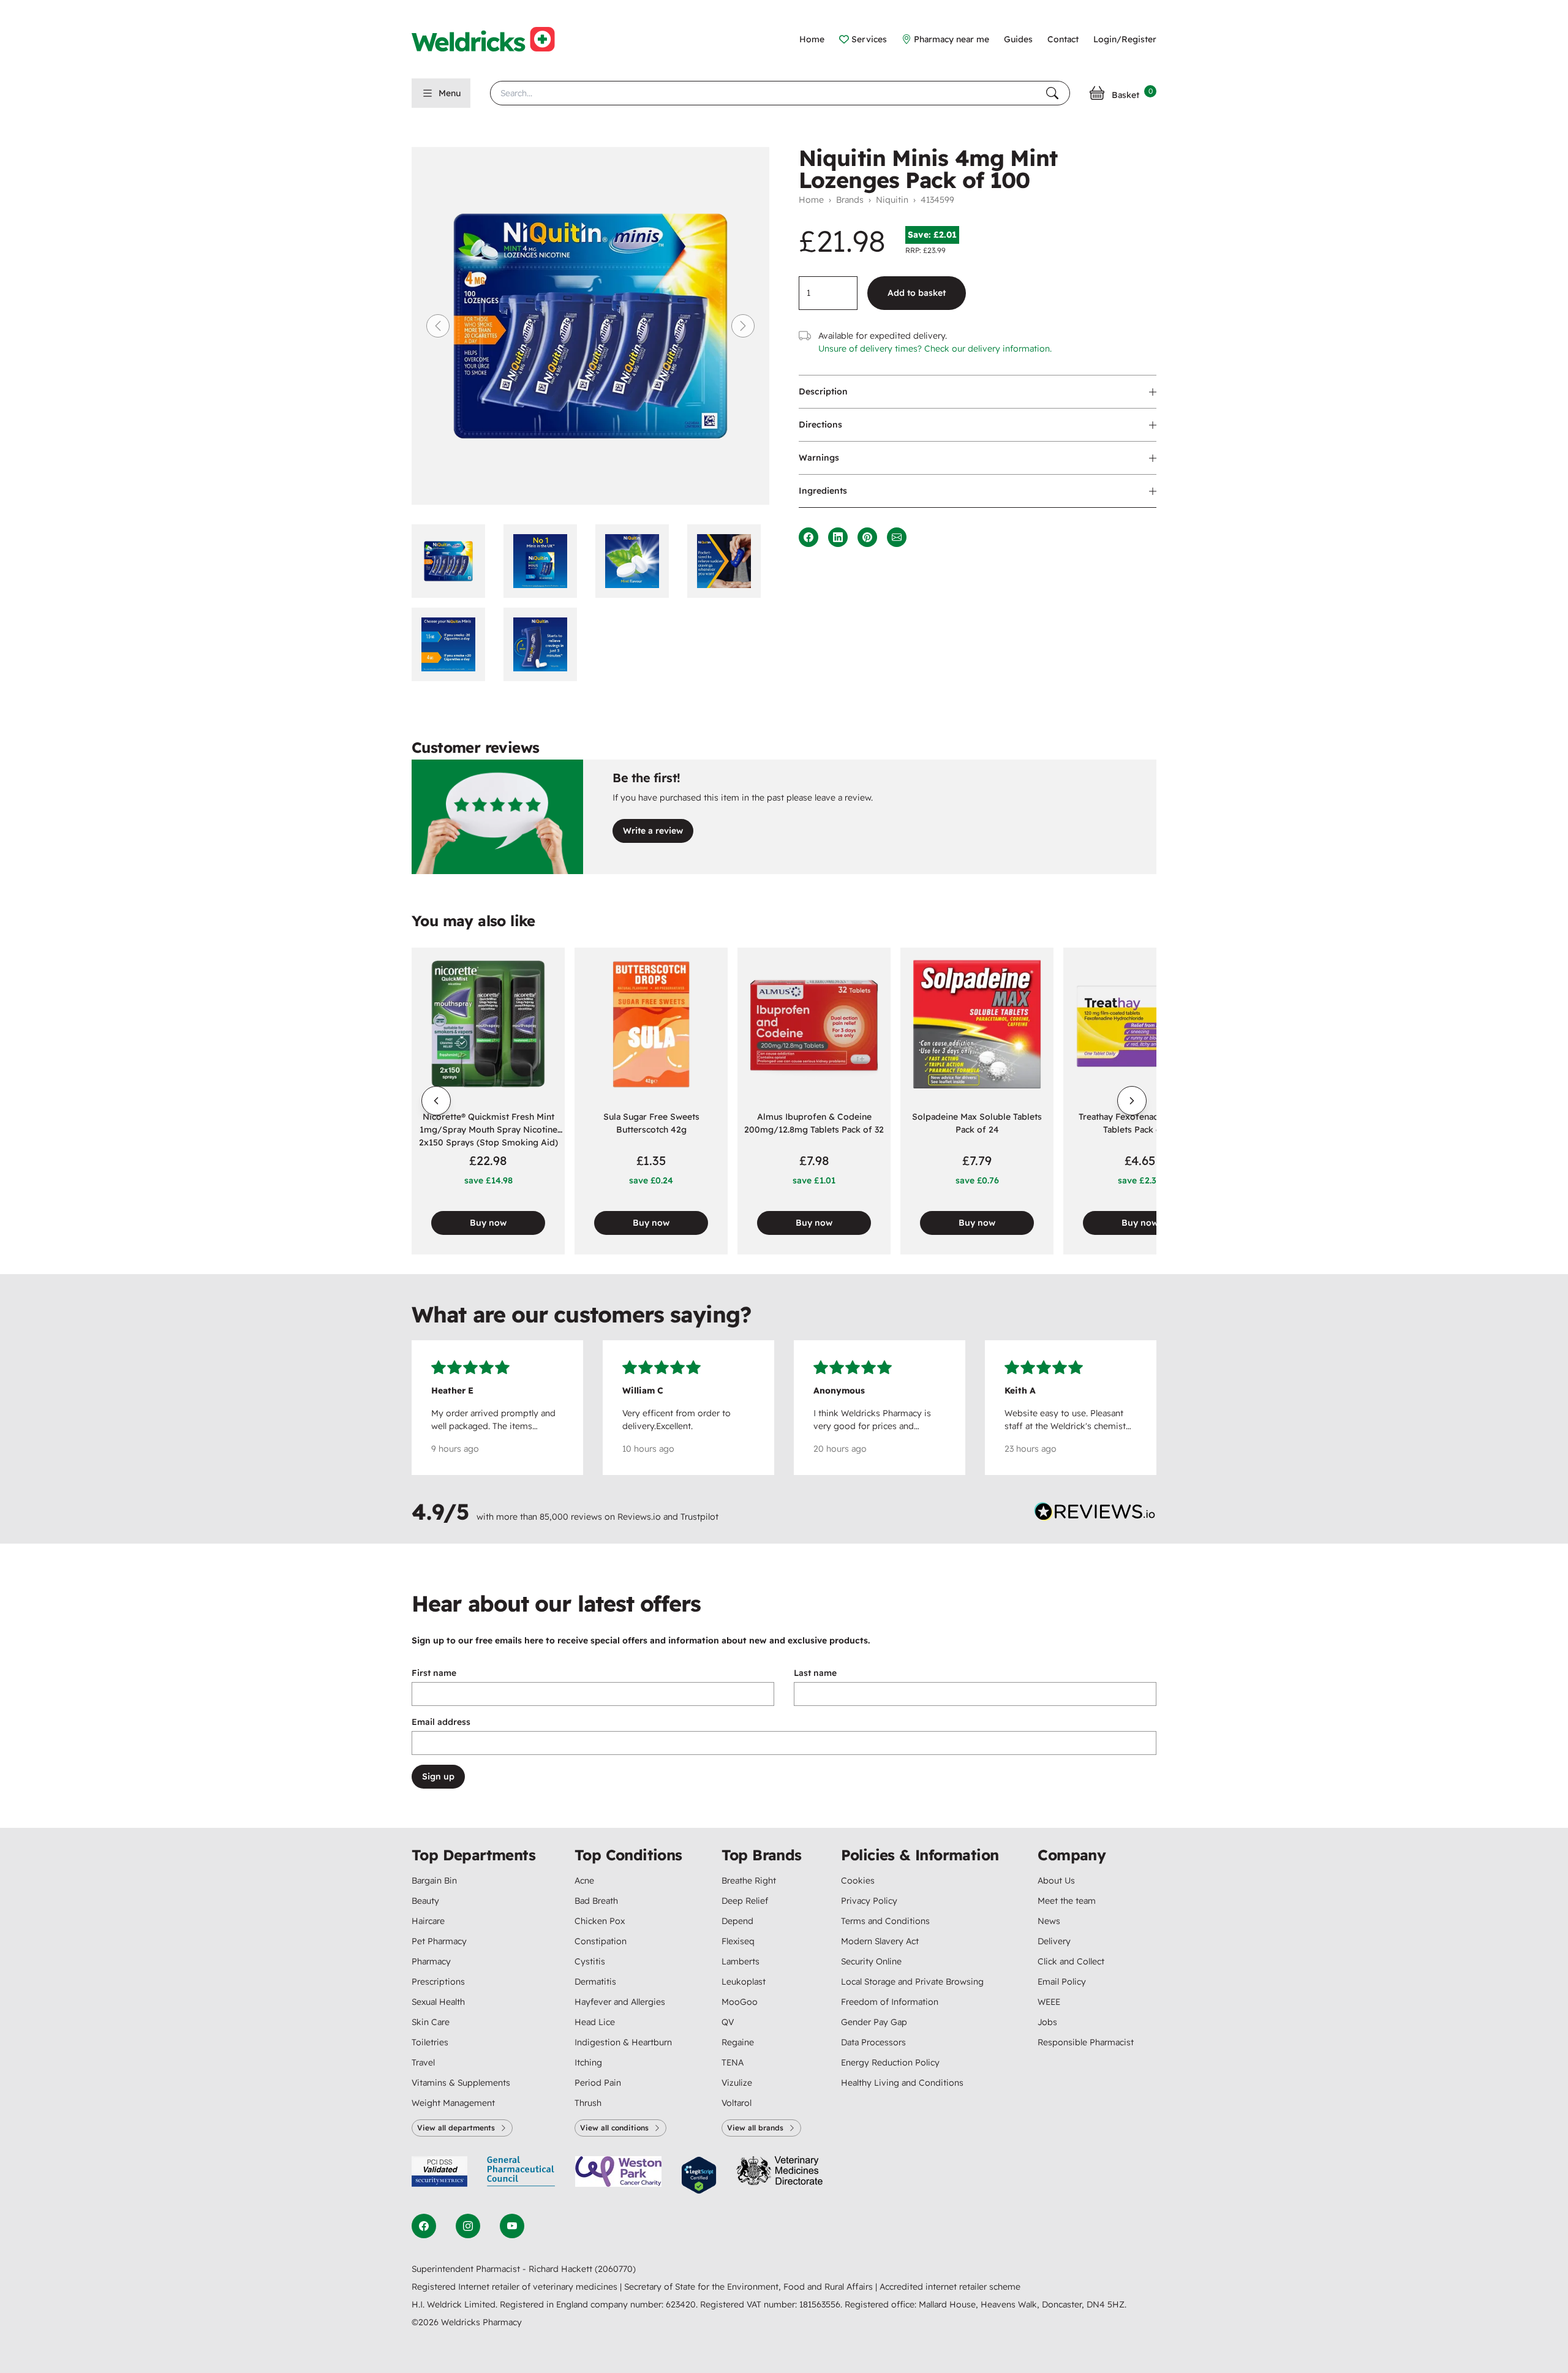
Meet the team (1067, 1901)
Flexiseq (738, 1941)
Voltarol (737, 2103)
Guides (1018, 39)
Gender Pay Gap (874, 2022)
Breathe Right (749, 1881)
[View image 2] (545, 561)
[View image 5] (453, 644)
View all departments (456, 2128)
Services (869, 39)
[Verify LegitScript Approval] (699, 2175)
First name (434, 1673)
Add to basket (917, 293)
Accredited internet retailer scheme (950, 2287)
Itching (588, 2062)
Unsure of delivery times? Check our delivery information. (935, 349)
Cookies (858, 1881)
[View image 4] (728, 561)
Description (823, 391)
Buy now (488, 1223)
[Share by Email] (897, 537)
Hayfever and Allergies (620, 2002)
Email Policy (1062, 1982)
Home (812, 39)
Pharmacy (431, 1961)
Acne (584, 1881)
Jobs (1047, 2022)
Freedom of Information (890, 2002)
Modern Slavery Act (880, 1941)
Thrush (588, 2103)
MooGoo (740, 2002)
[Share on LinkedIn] (838, 537)
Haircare (428, 1921)
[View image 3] (636, 561)
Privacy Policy (869, 1901)
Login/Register (1125, 39)
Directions (820, 424)
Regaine (738, 2042)
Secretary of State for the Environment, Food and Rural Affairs (750, 2287)
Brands (850, 200)
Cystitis (590, 1961)
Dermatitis (595, 1982)
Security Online (871, 1961)
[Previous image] (438, 326)
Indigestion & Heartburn (623, 2042)
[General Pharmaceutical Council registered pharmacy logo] (521, 2175)
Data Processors (873, 2042)
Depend (737, 1921)
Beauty (425, 1901)
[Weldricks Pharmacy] (493, 39)
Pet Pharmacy (439, 1941)
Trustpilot (699, 1517)
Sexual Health (438, 2002)
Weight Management (453, 2103)
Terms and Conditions (885, 1921)
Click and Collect (1071, 1961)
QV (728, 2022)
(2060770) (615, 2269)
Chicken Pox (600, 1921)
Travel (423, 2062)
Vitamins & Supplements (461, 2083)
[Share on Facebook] (809, 537)
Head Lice (595, 2022)
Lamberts (741, 1961)
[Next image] (743, 326)
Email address (441, 1722)
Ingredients (823, 491)
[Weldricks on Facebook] (424, 2226)
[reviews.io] (1095, 1514)
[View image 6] (545, 644)
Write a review (653, 831)
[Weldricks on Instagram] (468, 2226)
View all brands (755, 2128)
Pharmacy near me (952, 39)
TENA (733, 2062)
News (1049, 1921)
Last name (815, 1673)
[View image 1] (453, 561)
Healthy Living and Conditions (902, 2083)
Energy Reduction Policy (890, 2062)
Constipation (601, 1941)
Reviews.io (639, 1517)
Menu (450, 93)
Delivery (1054, 1941)
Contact (1063, 39)
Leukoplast (744, 1982)
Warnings (819, 458)
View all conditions (614, 2128)
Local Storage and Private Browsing (912, 1982)
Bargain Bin (434, 1881)
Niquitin (892, 200)
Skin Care (431, 2022)
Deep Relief (745, 1901)
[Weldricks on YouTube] (512, 2226)
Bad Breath (596, 1901)
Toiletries (430, 2042)
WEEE (1049, 2002)
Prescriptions (438, 1982)
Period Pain (598, 2083)
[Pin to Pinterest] (867, 537)
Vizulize (737, 2083)
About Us (1056, 1881)
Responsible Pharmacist (1086, 2042)
